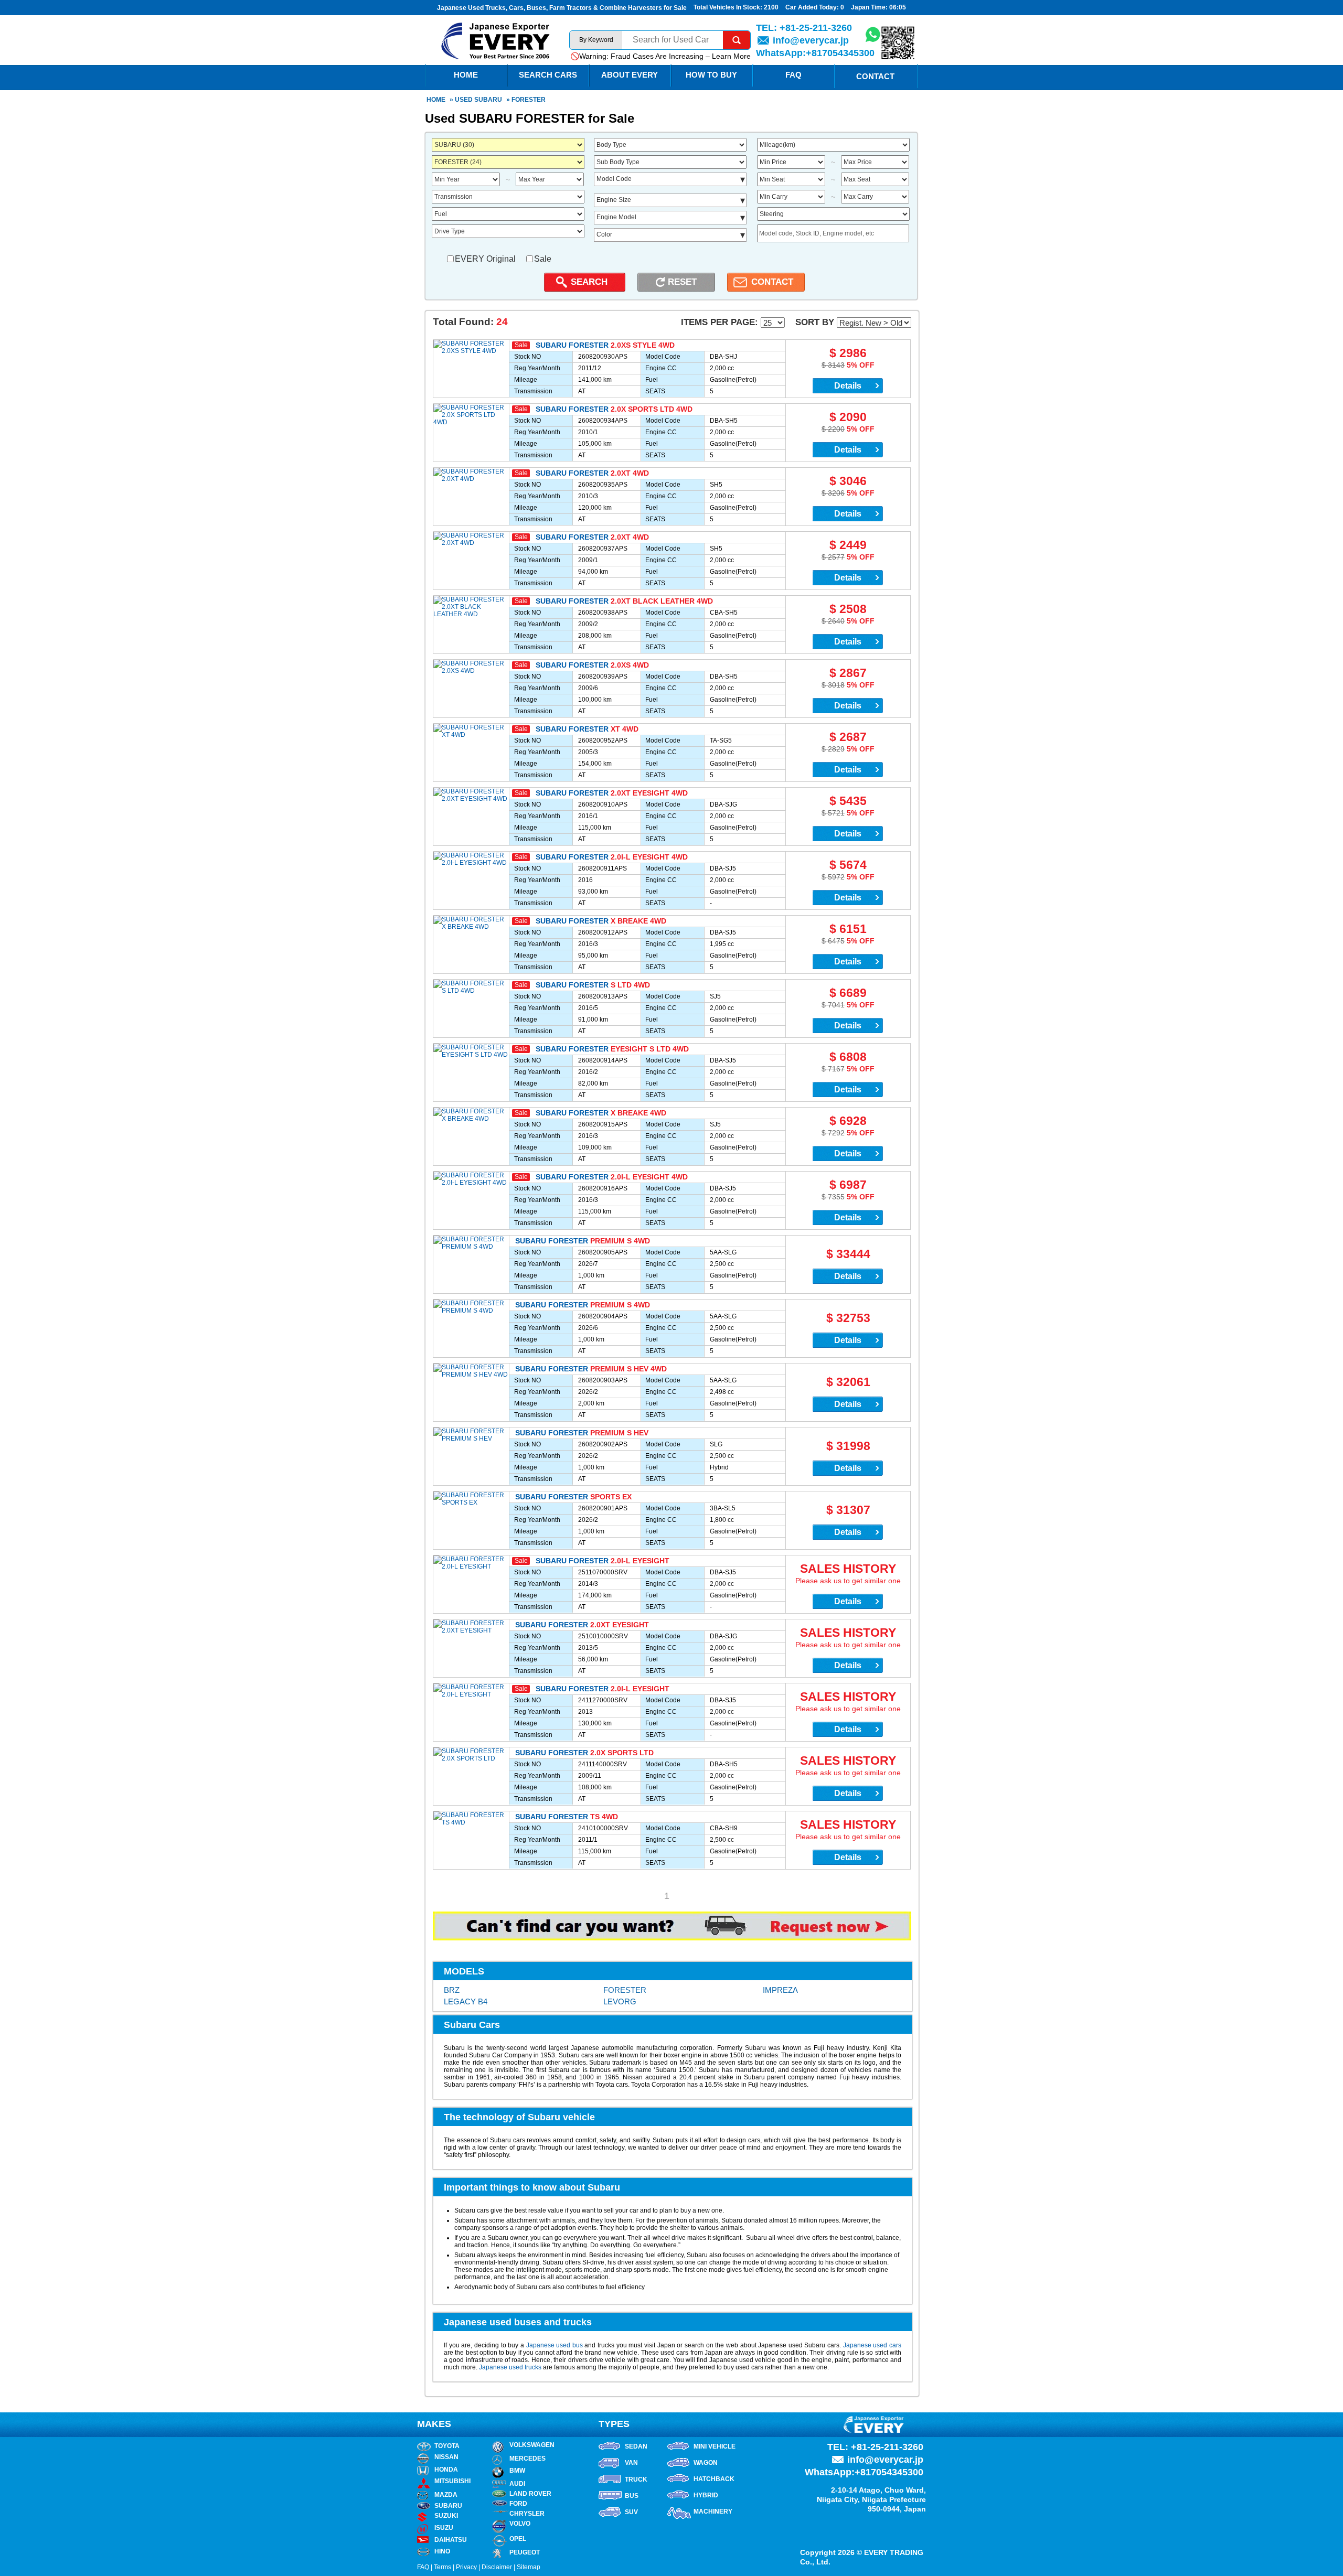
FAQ (793, 75)
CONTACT (772, 282)
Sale (543, 259)
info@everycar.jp (811, 40)
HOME (466, 75)
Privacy (466, 2567)
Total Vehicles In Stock (727, 7)
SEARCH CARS (548, 75)
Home (436, 100)
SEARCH (589, 282)
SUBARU (488, 100)
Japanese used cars (872, 2345)
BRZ (452, 1990)
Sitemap (529, 2567)
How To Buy (711, 75)
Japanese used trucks (510, 2367)
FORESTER (625, 1990)
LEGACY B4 (466, 2001)
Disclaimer (497, 2567)
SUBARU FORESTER (572, 345)
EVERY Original (485, 259)
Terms (443, 2567)
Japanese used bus (555, 2345)
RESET (682, 282)
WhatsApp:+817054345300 (815, 53)
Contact (875, 76)
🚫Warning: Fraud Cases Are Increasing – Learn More (660, 56)
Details (848, 386)
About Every (630, 75)
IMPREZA (780, 1990)
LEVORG (620, 2001)
